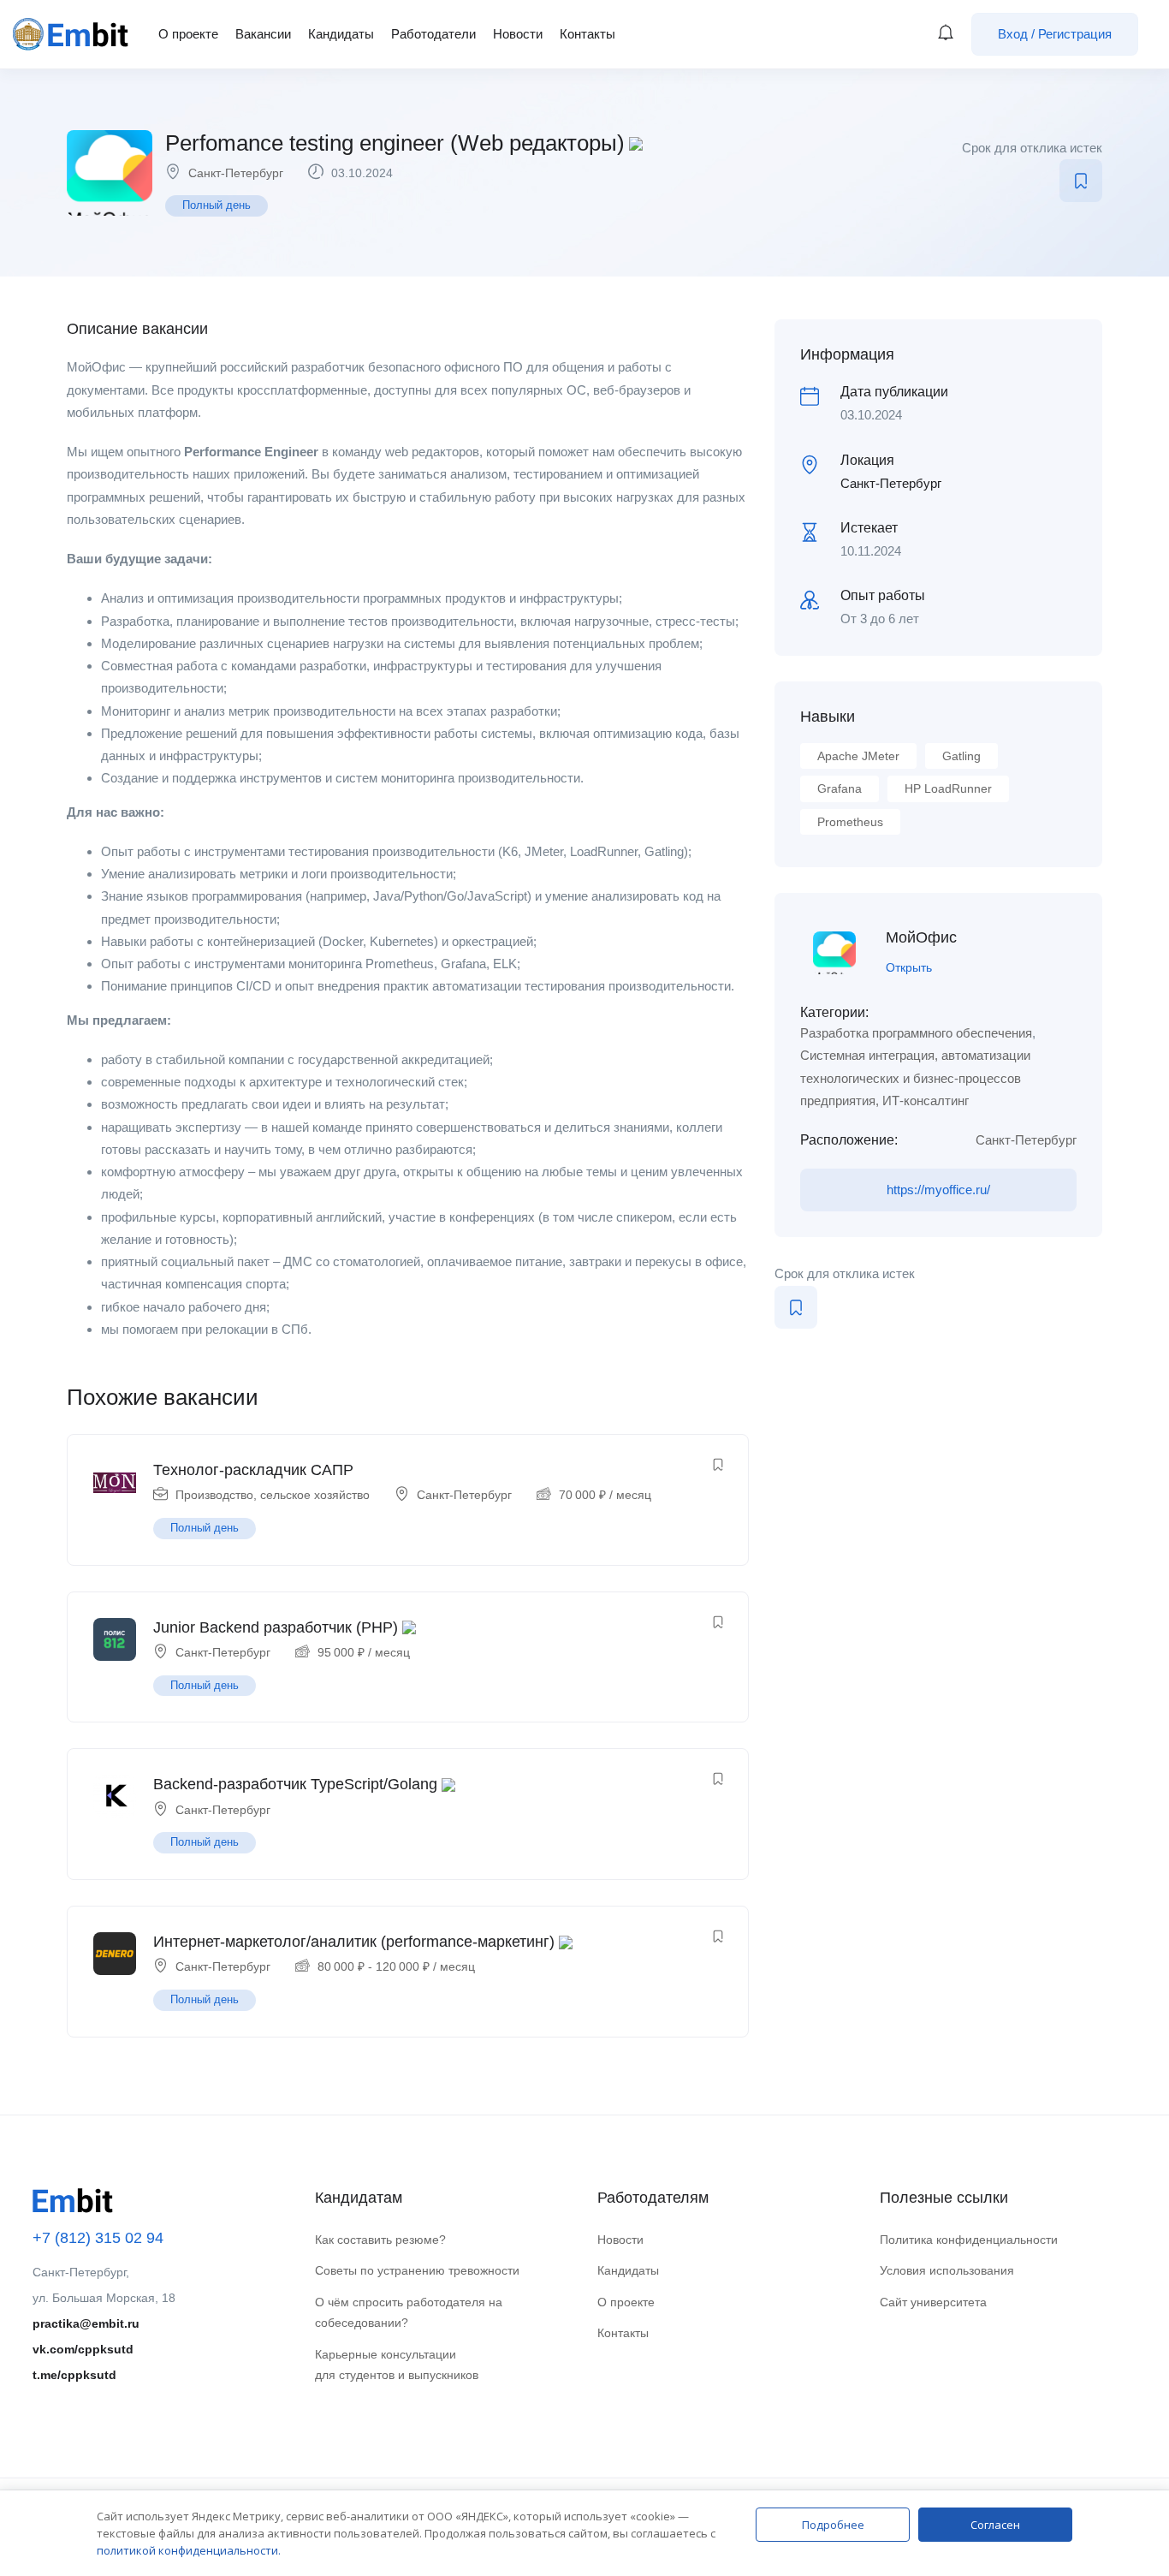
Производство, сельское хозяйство (273, 1495)
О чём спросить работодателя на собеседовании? (409, 2313)
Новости (518, 34)
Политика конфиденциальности (969, 2240)
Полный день (217, 205)
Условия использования (947, 2270)
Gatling (961, 756)
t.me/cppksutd (74, 2375)
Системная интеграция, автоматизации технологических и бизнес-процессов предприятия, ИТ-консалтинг (915, 1078)
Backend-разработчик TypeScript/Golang (295, 1784)
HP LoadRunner (948, 788)
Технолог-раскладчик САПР (253, 1470)
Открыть (909, 967)
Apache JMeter (858, 756)
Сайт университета (933, 2302)
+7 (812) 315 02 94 (98, 2238)
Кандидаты (341, 34)
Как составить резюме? (380, 2240)
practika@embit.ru (86, 2323)
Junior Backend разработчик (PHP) (276, 1627)
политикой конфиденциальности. (189, 2550)
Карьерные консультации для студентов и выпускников (397, 2365)
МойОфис (921, 937)
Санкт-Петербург (236, 173)
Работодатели (433, 34)
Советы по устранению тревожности (417, 2270)
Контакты (587, 34)
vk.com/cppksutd (83, 2349)
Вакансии (263, 34)
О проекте (188, 34)
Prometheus (850, 822)
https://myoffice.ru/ (938, 1190)
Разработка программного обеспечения (916, 1033)
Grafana (840, 788)
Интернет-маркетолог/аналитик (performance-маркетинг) (354, 1942)
